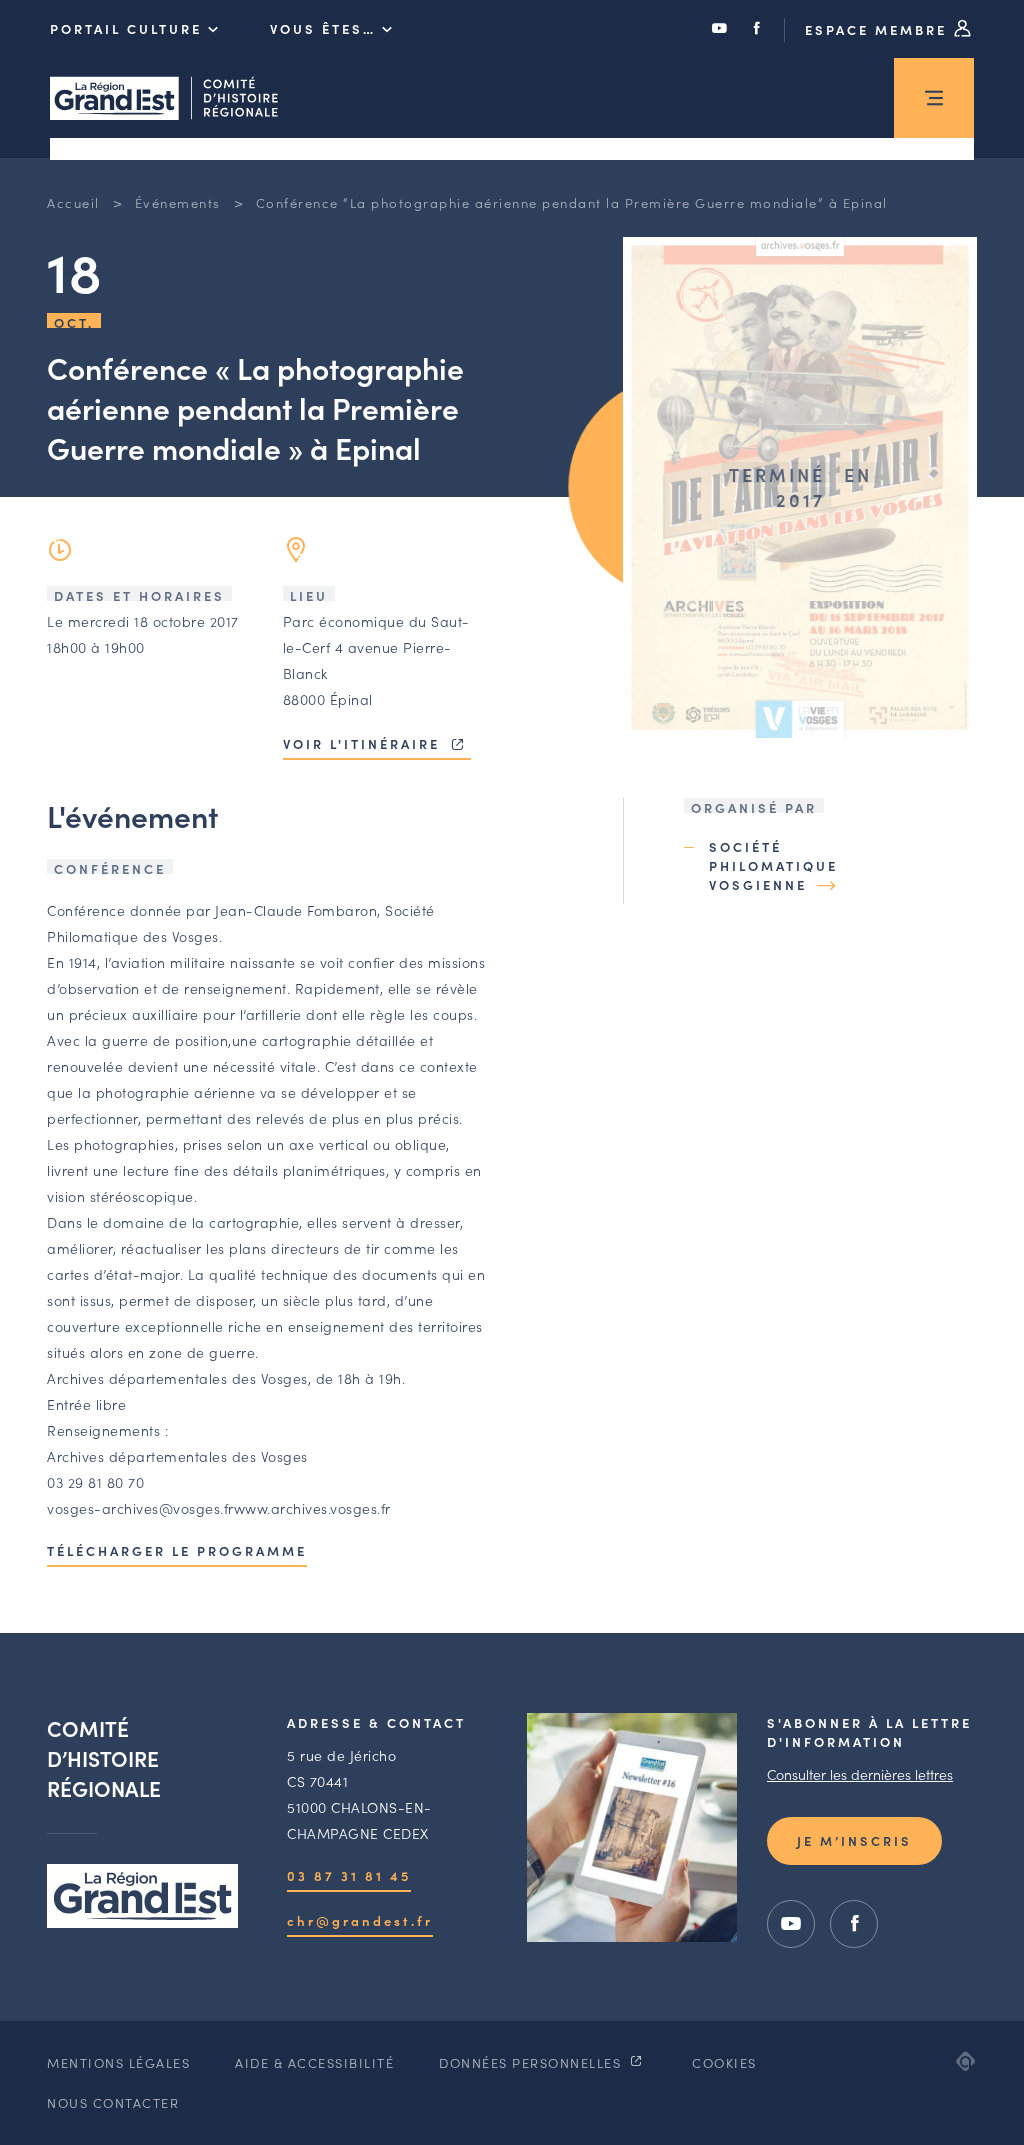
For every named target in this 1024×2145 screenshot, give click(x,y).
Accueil (73, 202)
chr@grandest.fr (360, 1920)
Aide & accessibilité (314, 2062)
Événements (178, 202)
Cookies (724, 2062)
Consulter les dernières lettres (860, 1774)
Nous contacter (113, 2102)
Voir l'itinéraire (364, 743)
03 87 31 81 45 (349, 1875)
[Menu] (934, 98)
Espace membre (879, 29)
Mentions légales (118, 2062)
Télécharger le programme (177, 1550)
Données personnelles (532, 2062)
